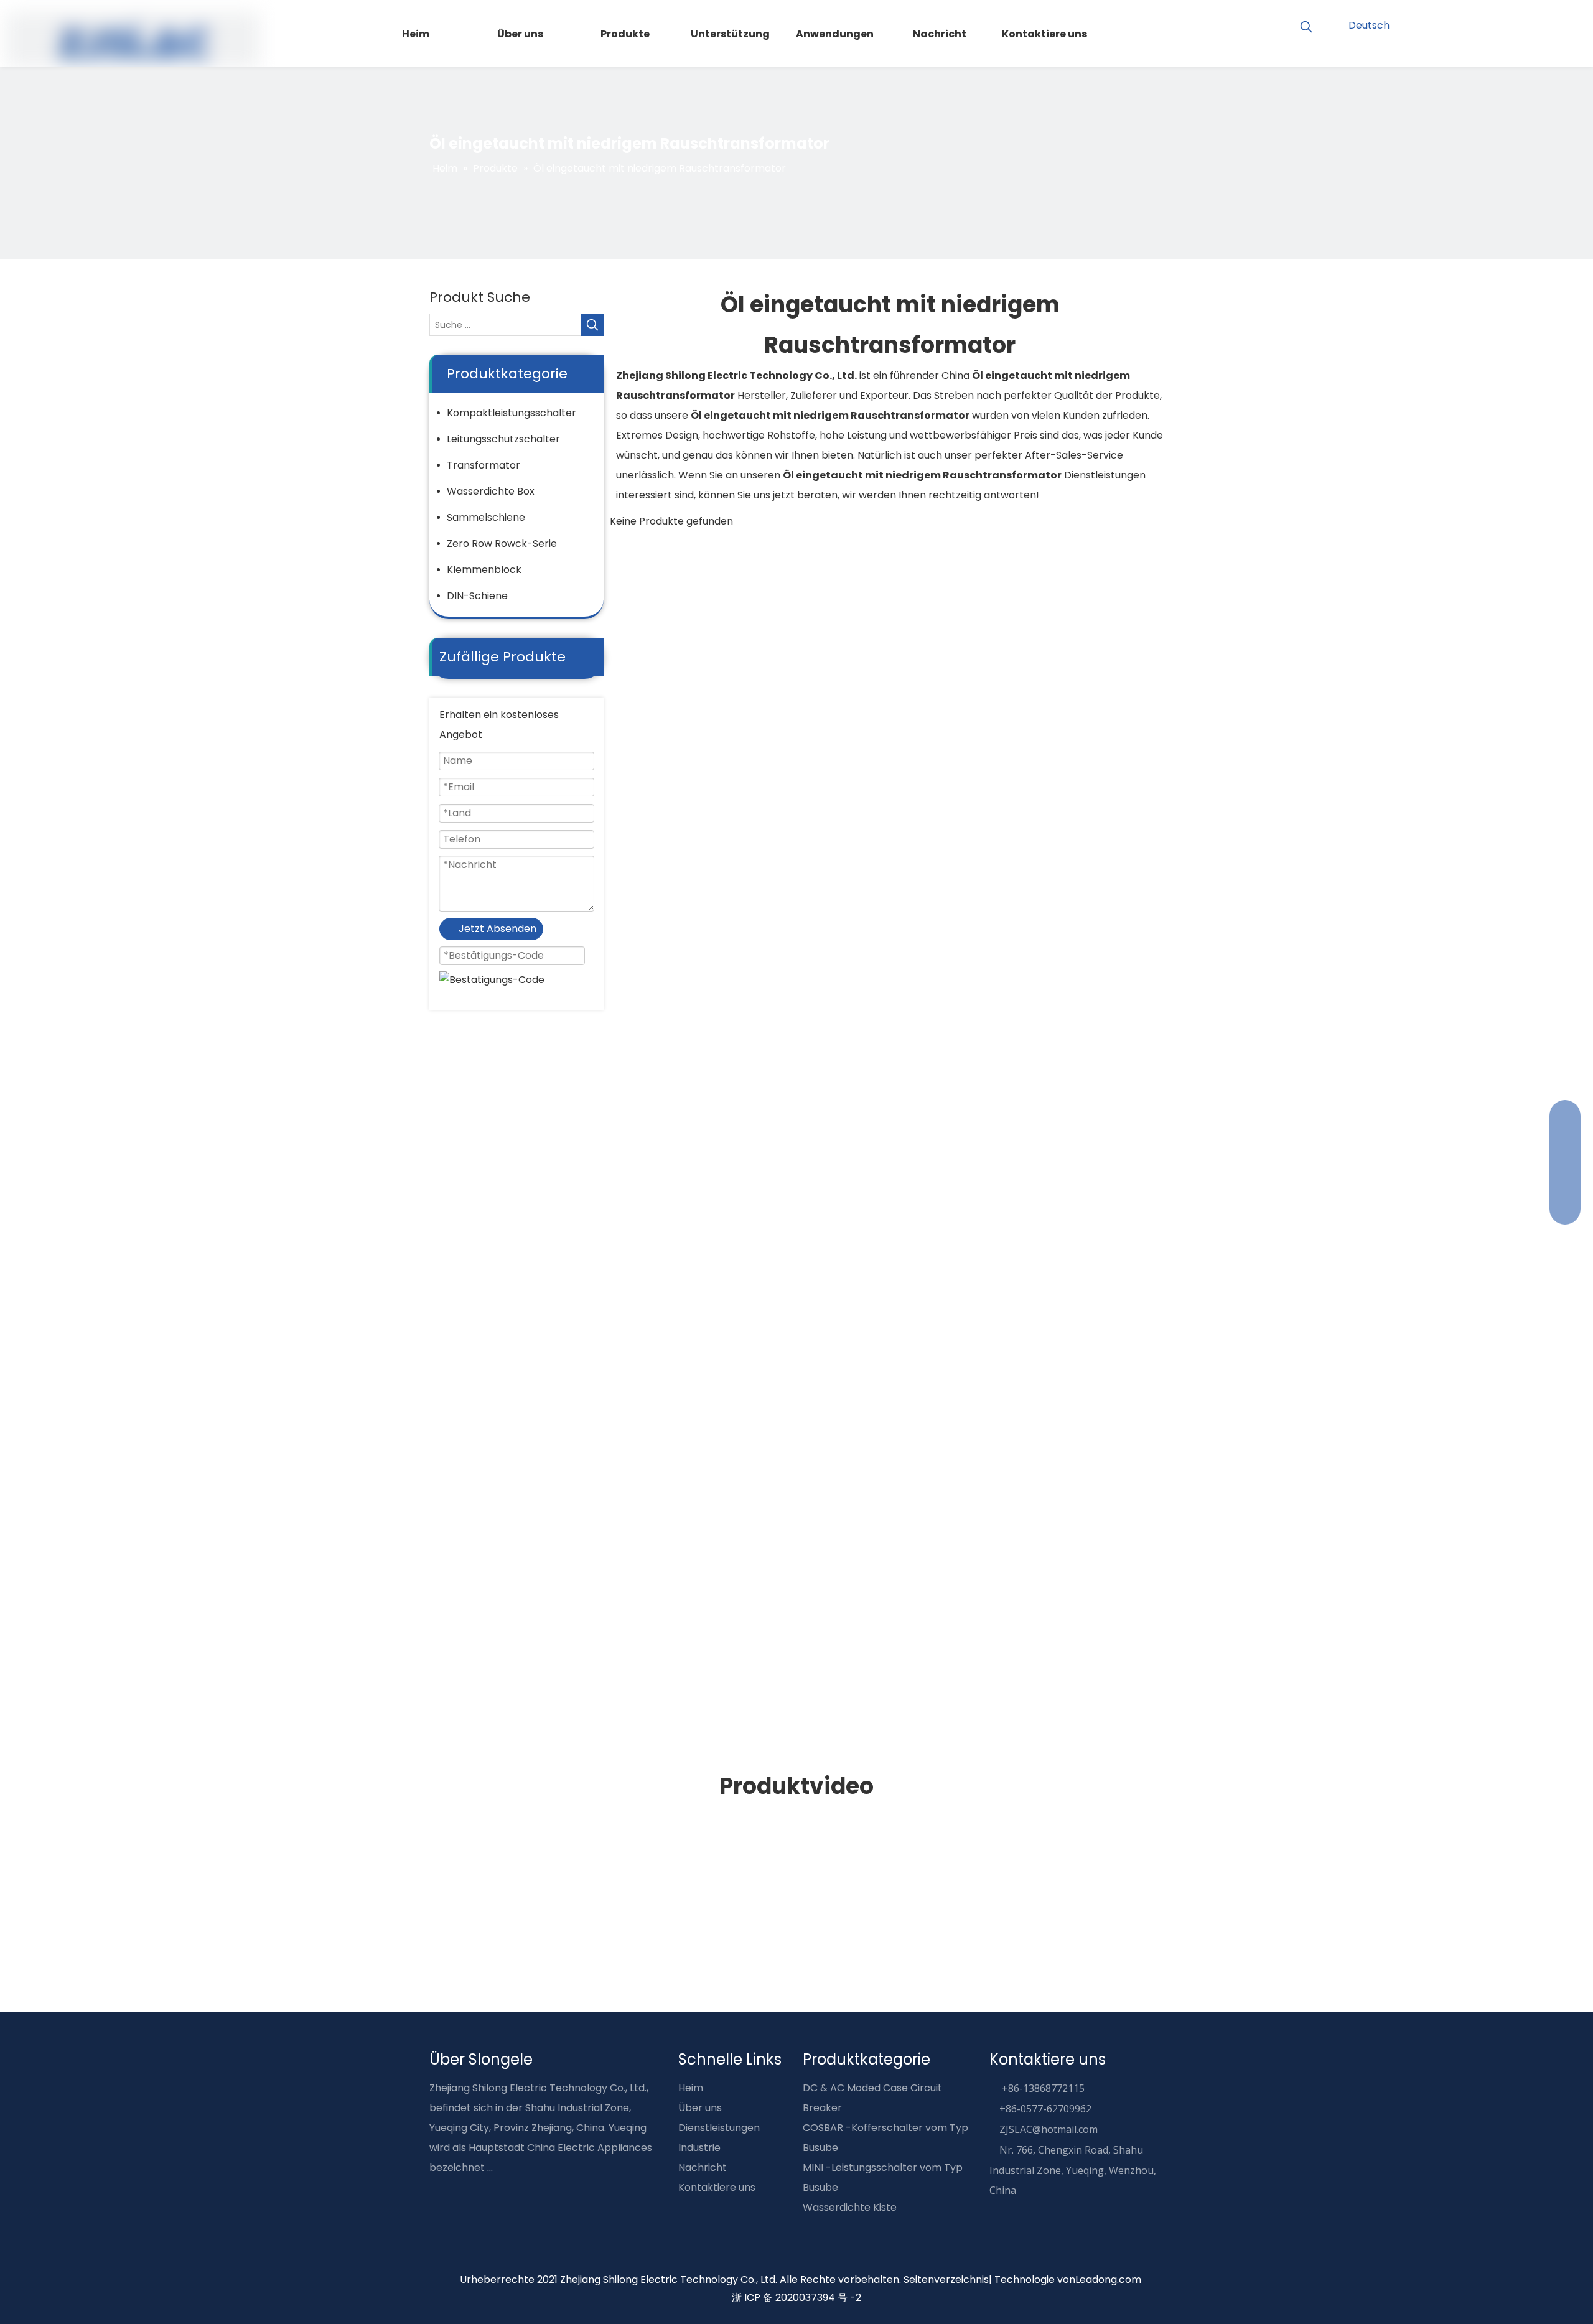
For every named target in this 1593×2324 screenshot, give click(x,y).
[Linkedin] (1517, 24)
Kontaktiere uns (717, 2187)
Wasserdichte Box (491, 491)
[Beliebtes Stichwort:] (1306, 27)
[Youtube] (1496, 24)
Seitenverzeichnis (946, 2280)
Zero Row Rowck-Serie (502, 544)
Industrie (699, 2148)
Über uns (700, 2108)
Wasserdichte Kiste (850, 2207)
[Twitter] (1538, 24)
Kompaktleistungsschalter (512, 413)
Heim (691, 2088)
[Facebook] (1474, 24)
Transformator (484, 465)
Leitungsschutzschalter (503, 439)
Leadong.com (1108, 2280)
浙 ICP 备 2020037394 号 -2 (796, 2298)
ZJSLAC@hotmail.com (1049, 2129)
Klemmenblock (484, 570)
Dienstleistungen (719, 2128)
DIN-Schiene (477, 596)
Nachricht (703, 2168)
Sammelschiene (486, 517)
